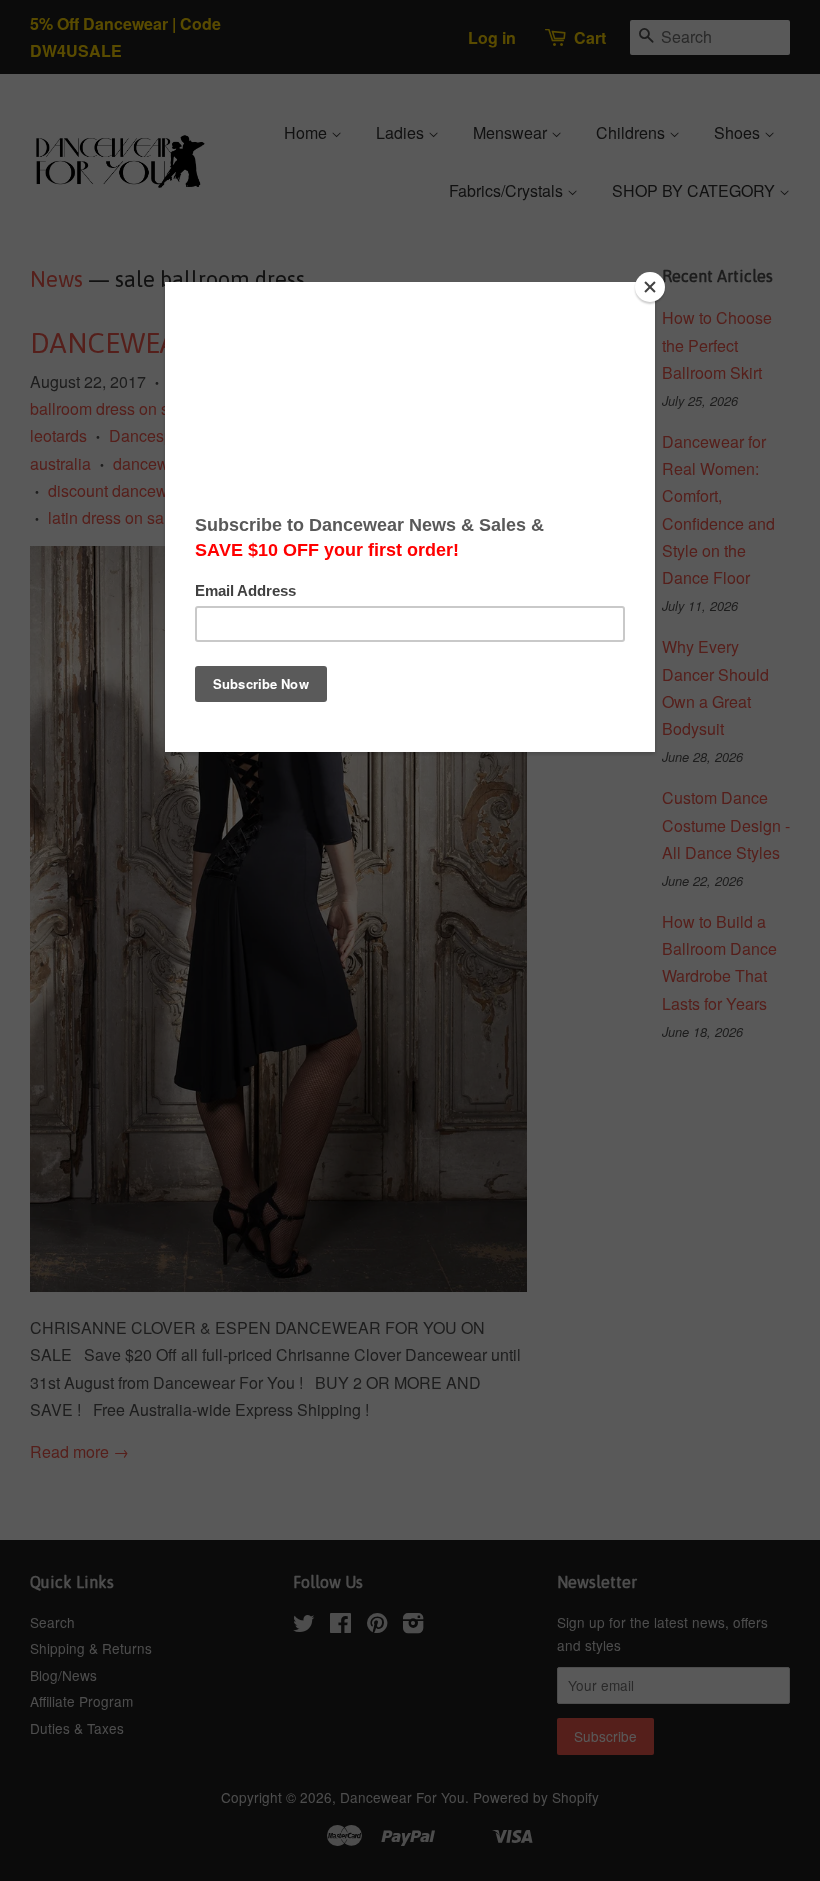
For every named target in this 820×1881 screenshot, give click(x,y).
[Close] (650, 287)
